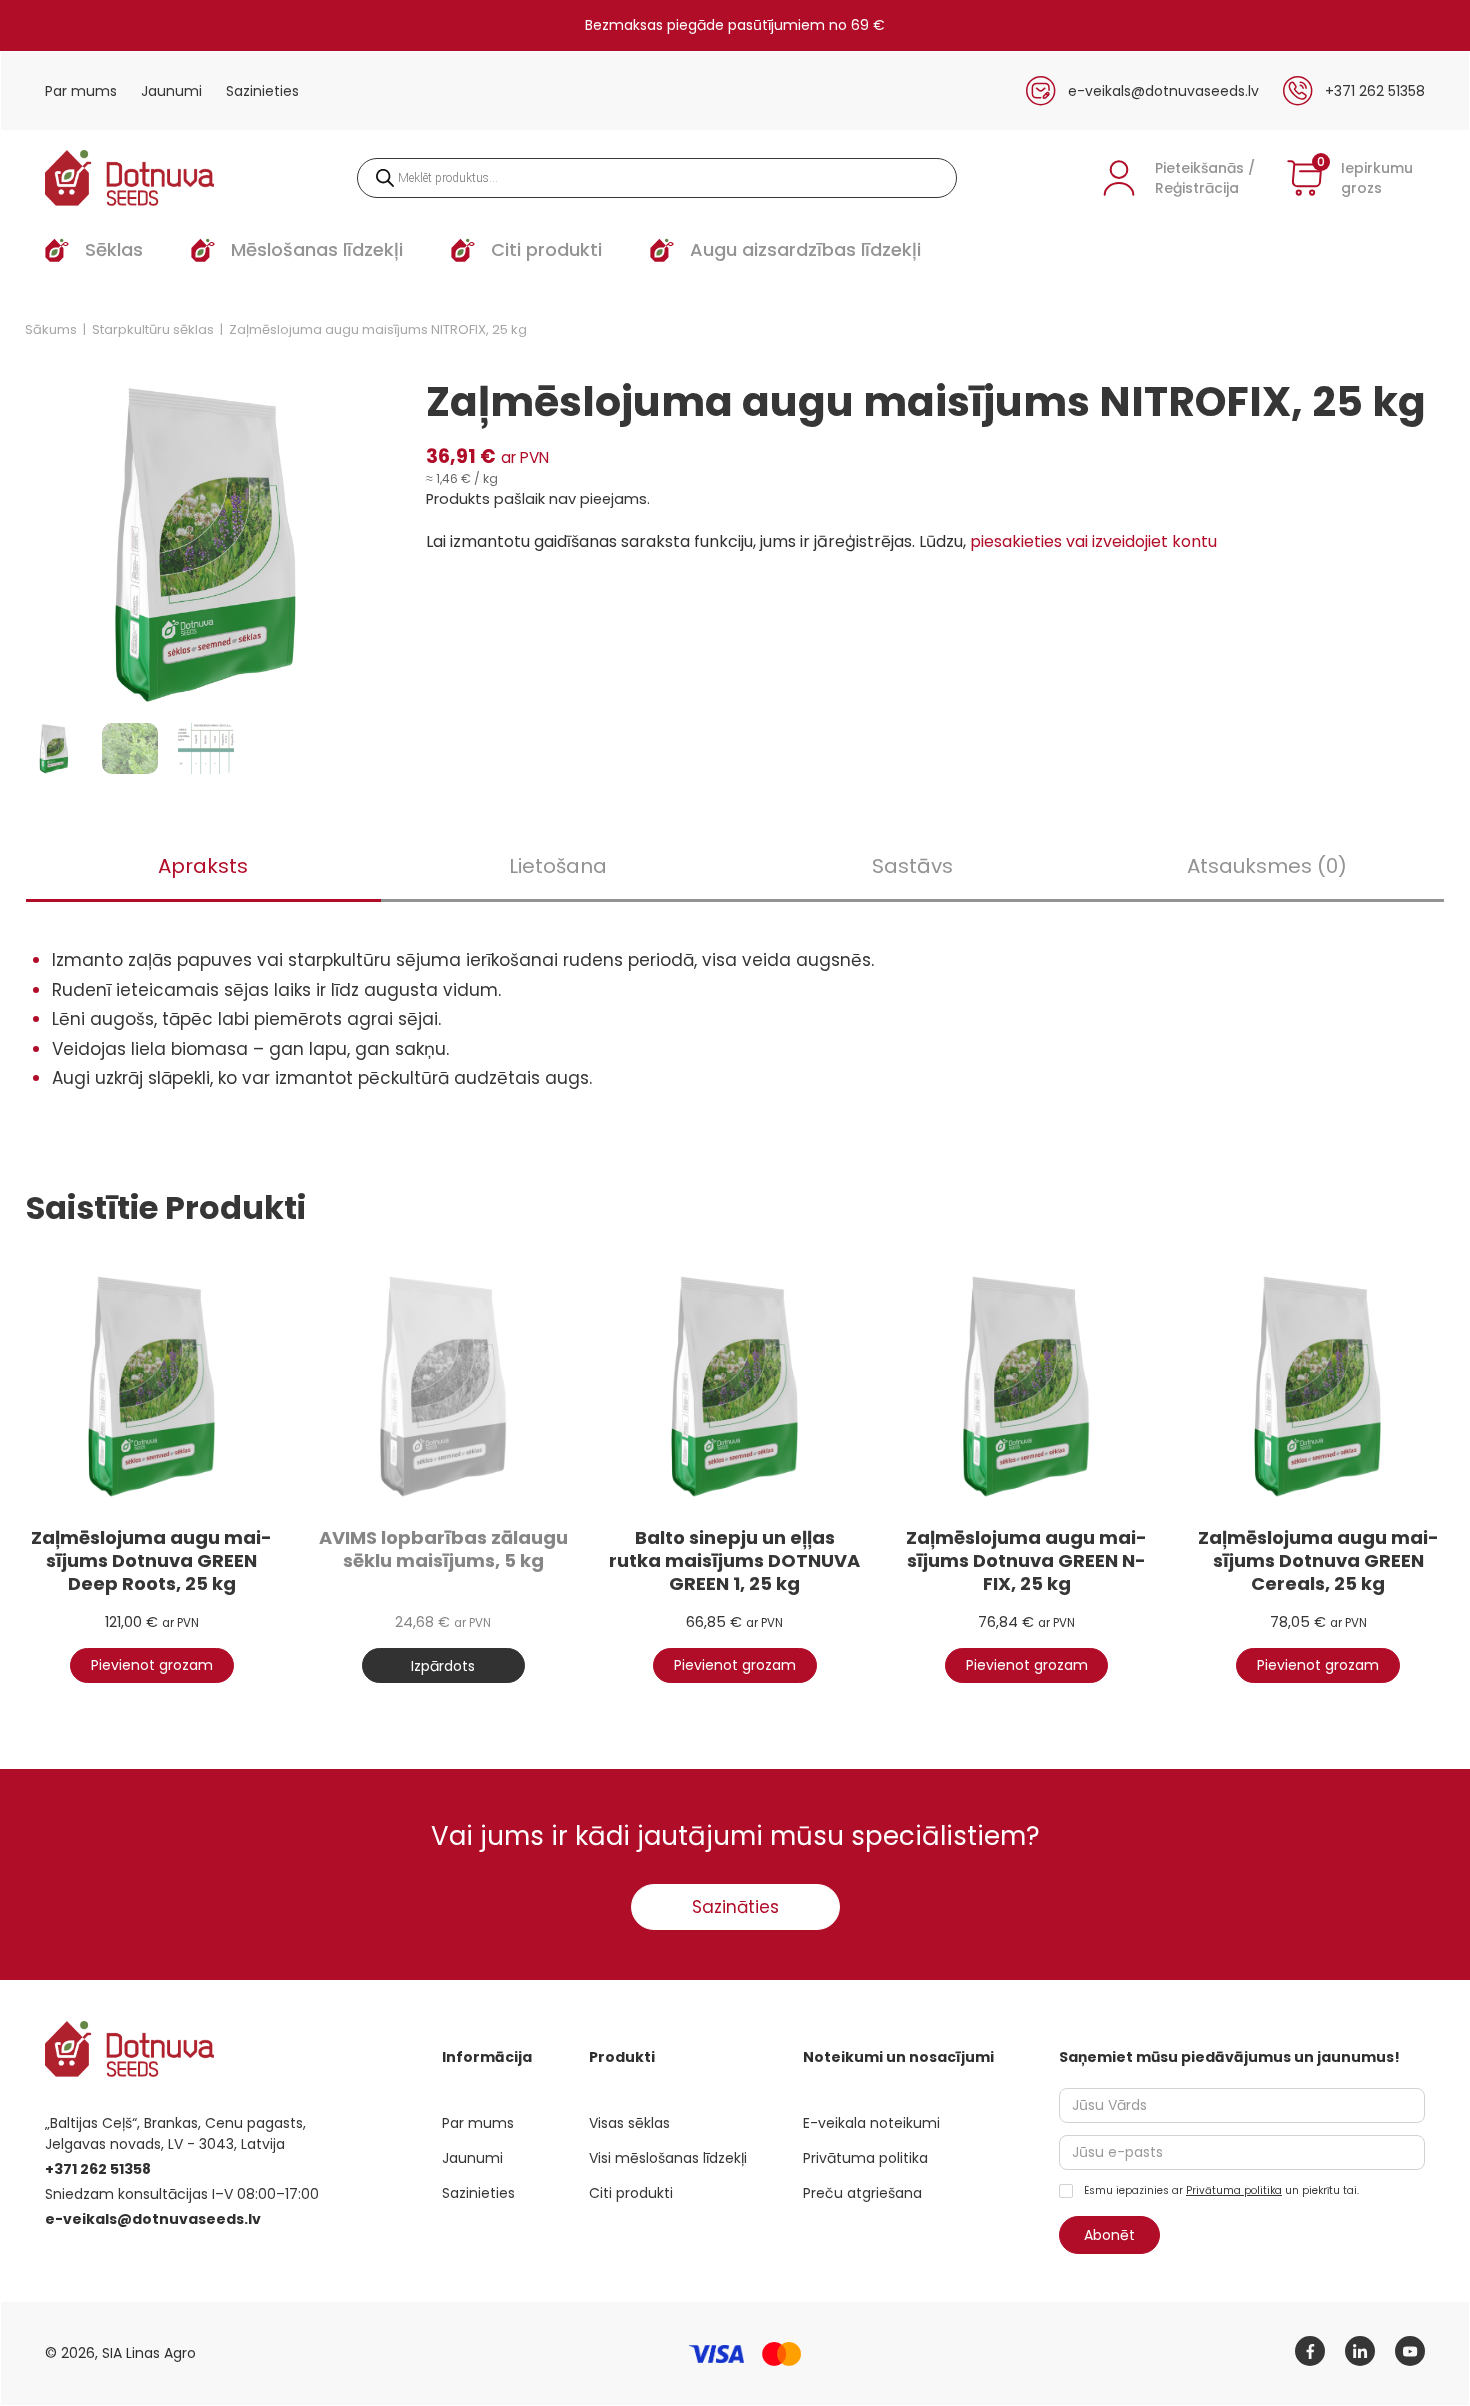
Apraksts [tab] (203, 866)
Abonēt (1109, 2235)
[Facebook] (1310, 2351)
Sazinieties (262, 91)
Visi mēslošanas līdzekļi (668, 2158)
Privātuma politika (865, 2158)
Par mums (81, 91)
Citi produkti (631, 2193)
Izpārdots (443, 1666)
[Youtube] (1410, 2351)
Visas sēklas (629, 2123)
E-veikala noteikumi (871, 2123)
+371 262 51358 (1375, 91)
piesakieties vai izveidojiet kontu (1093, 541)
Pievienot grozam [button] (152, 1665)
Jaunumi (171, 91)
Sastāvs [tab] (912, 866)
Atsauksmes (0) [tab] (1267, 866)
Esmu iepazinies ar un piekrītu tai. (1220, 2190)
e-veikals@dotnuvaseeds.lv (1163, 91)
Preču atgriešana (862, 2193)
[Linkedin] (1360, 2351)
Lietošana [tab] (558, 866)
